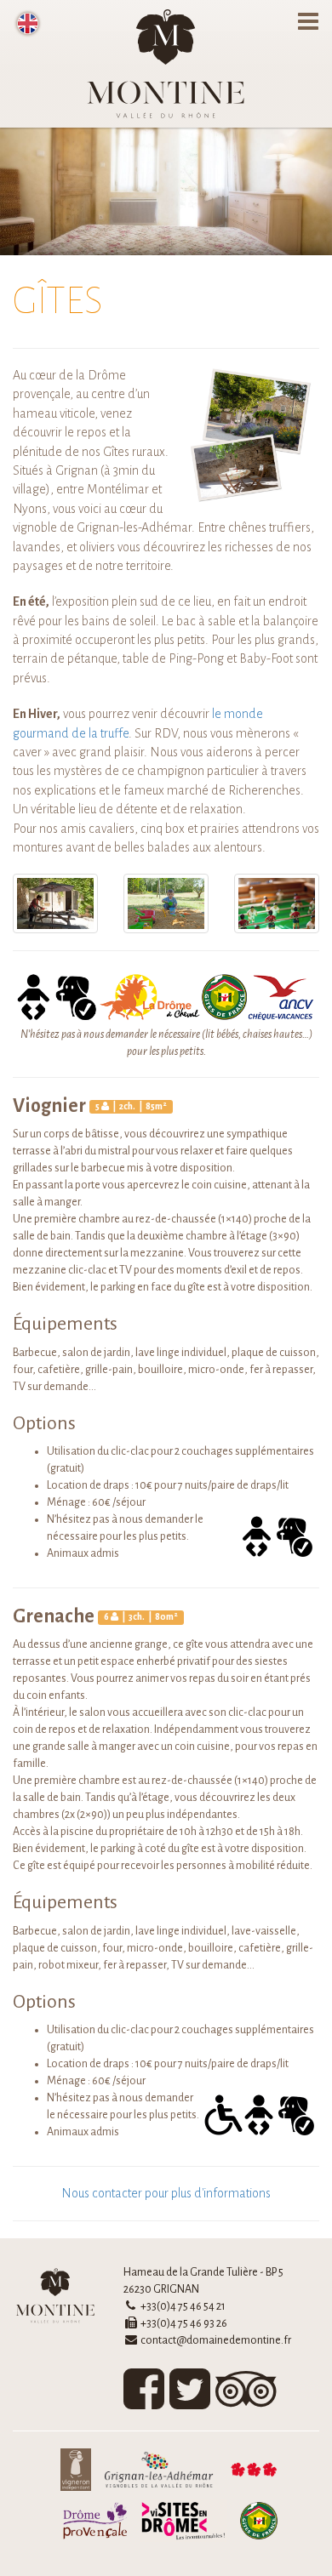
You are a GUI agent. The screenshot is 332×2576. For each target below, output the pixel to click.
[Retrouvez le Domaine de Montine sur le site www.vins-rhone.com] (250, 2473)
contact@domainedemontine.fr (216, 2340)
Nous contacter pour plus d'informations (166, 2193)
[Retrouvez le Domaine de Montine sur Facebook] (144, 2402)
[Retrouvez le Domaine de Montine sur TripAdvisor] (246, 2402)
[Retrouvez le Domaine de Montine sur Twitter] (190, 2402)
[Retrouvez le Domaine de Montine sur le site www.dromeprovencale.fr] (91, 2524)
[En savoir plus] (179, 2524)
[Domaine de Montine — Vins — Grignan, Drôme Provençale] (166, 64)
